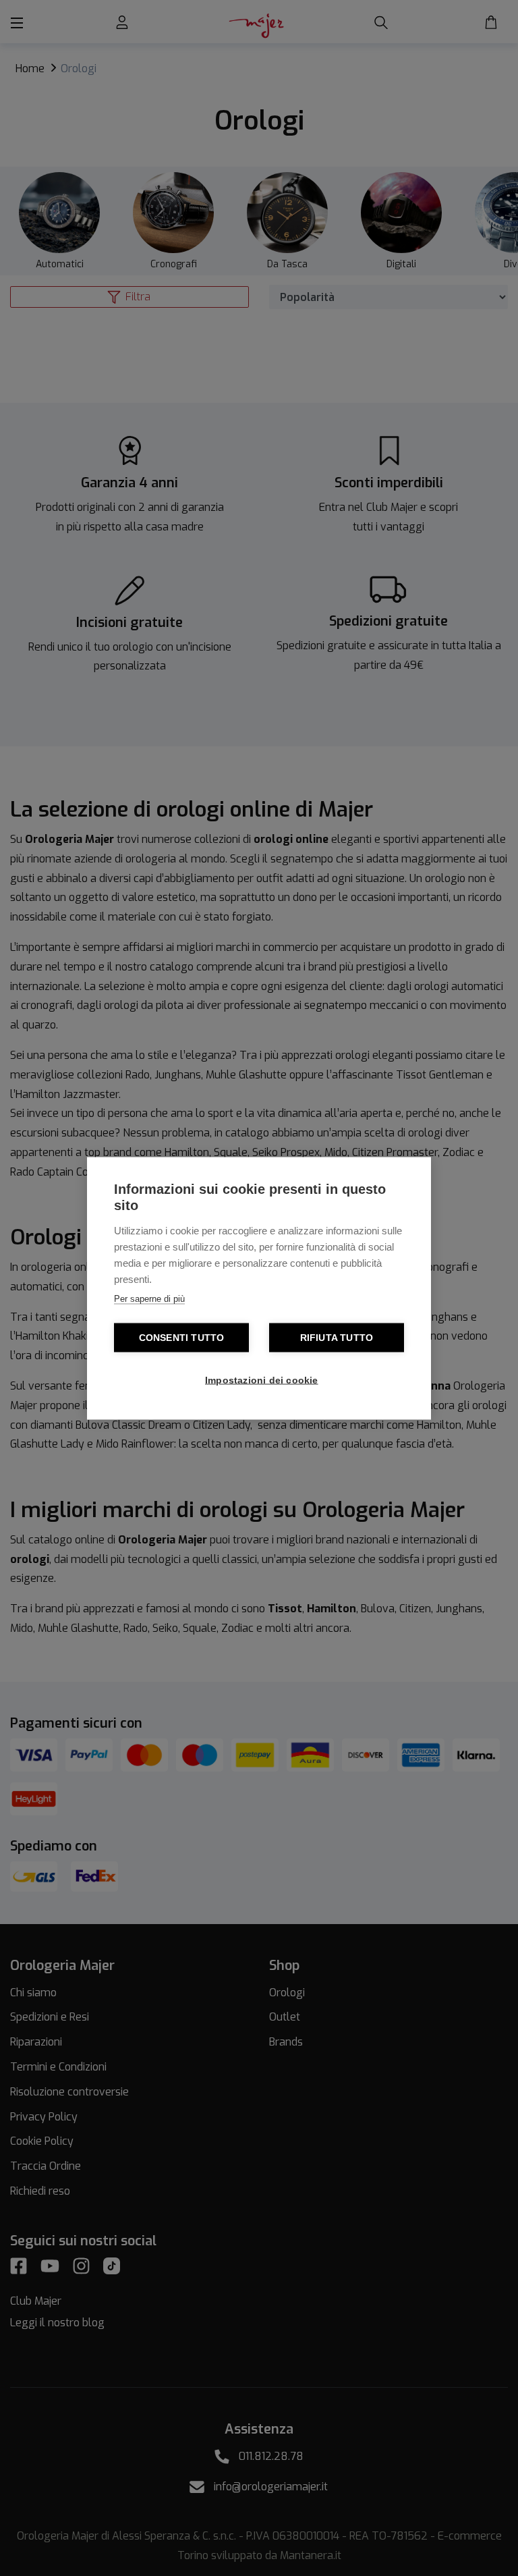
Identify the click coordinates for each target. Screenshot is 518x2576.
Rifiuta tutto (337, 1337)
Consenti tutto (182, 1337)
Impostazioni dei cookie (262, 1380)
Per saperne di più (149, 1298)
